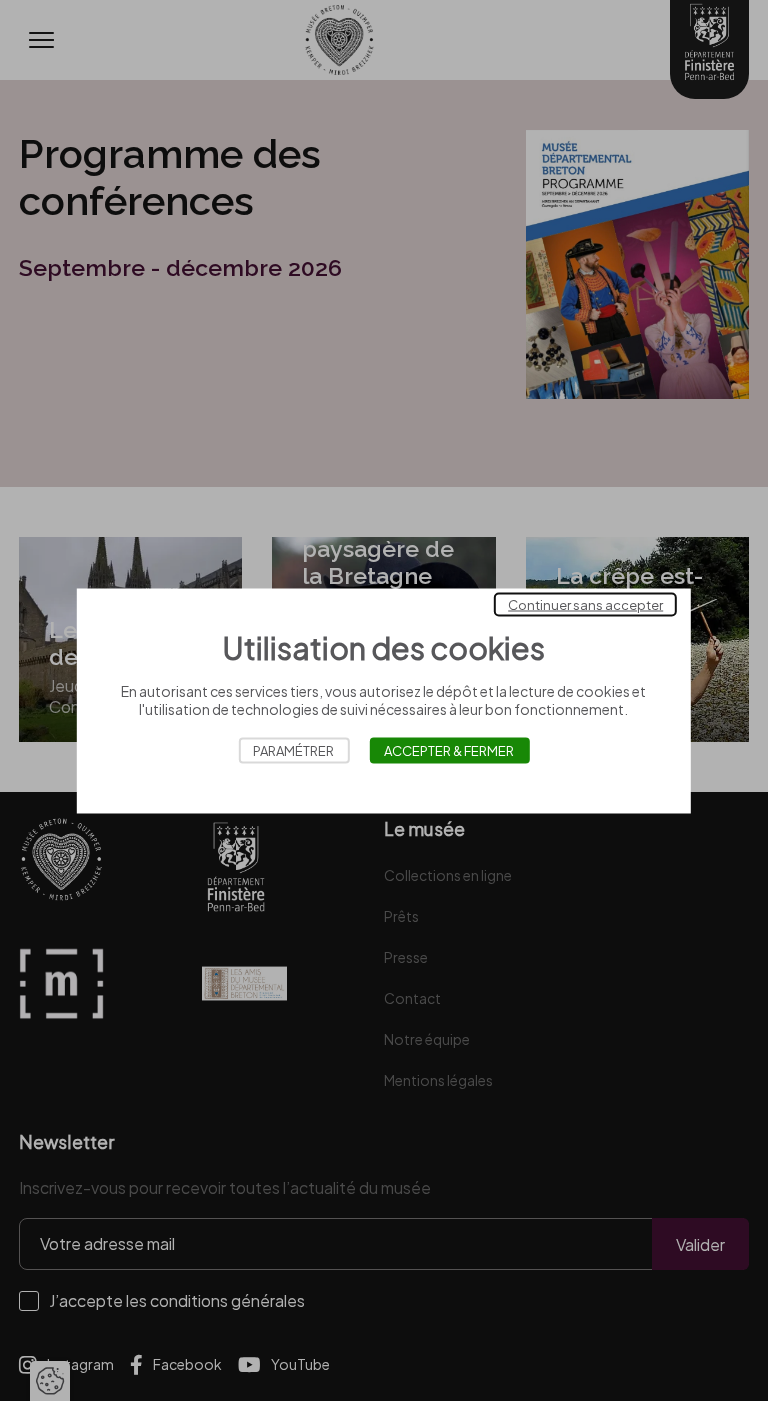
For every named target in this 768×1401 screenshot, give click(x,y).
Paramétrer (293, 750)
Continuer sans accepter (585, 604)
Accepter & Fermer (449, 750)
